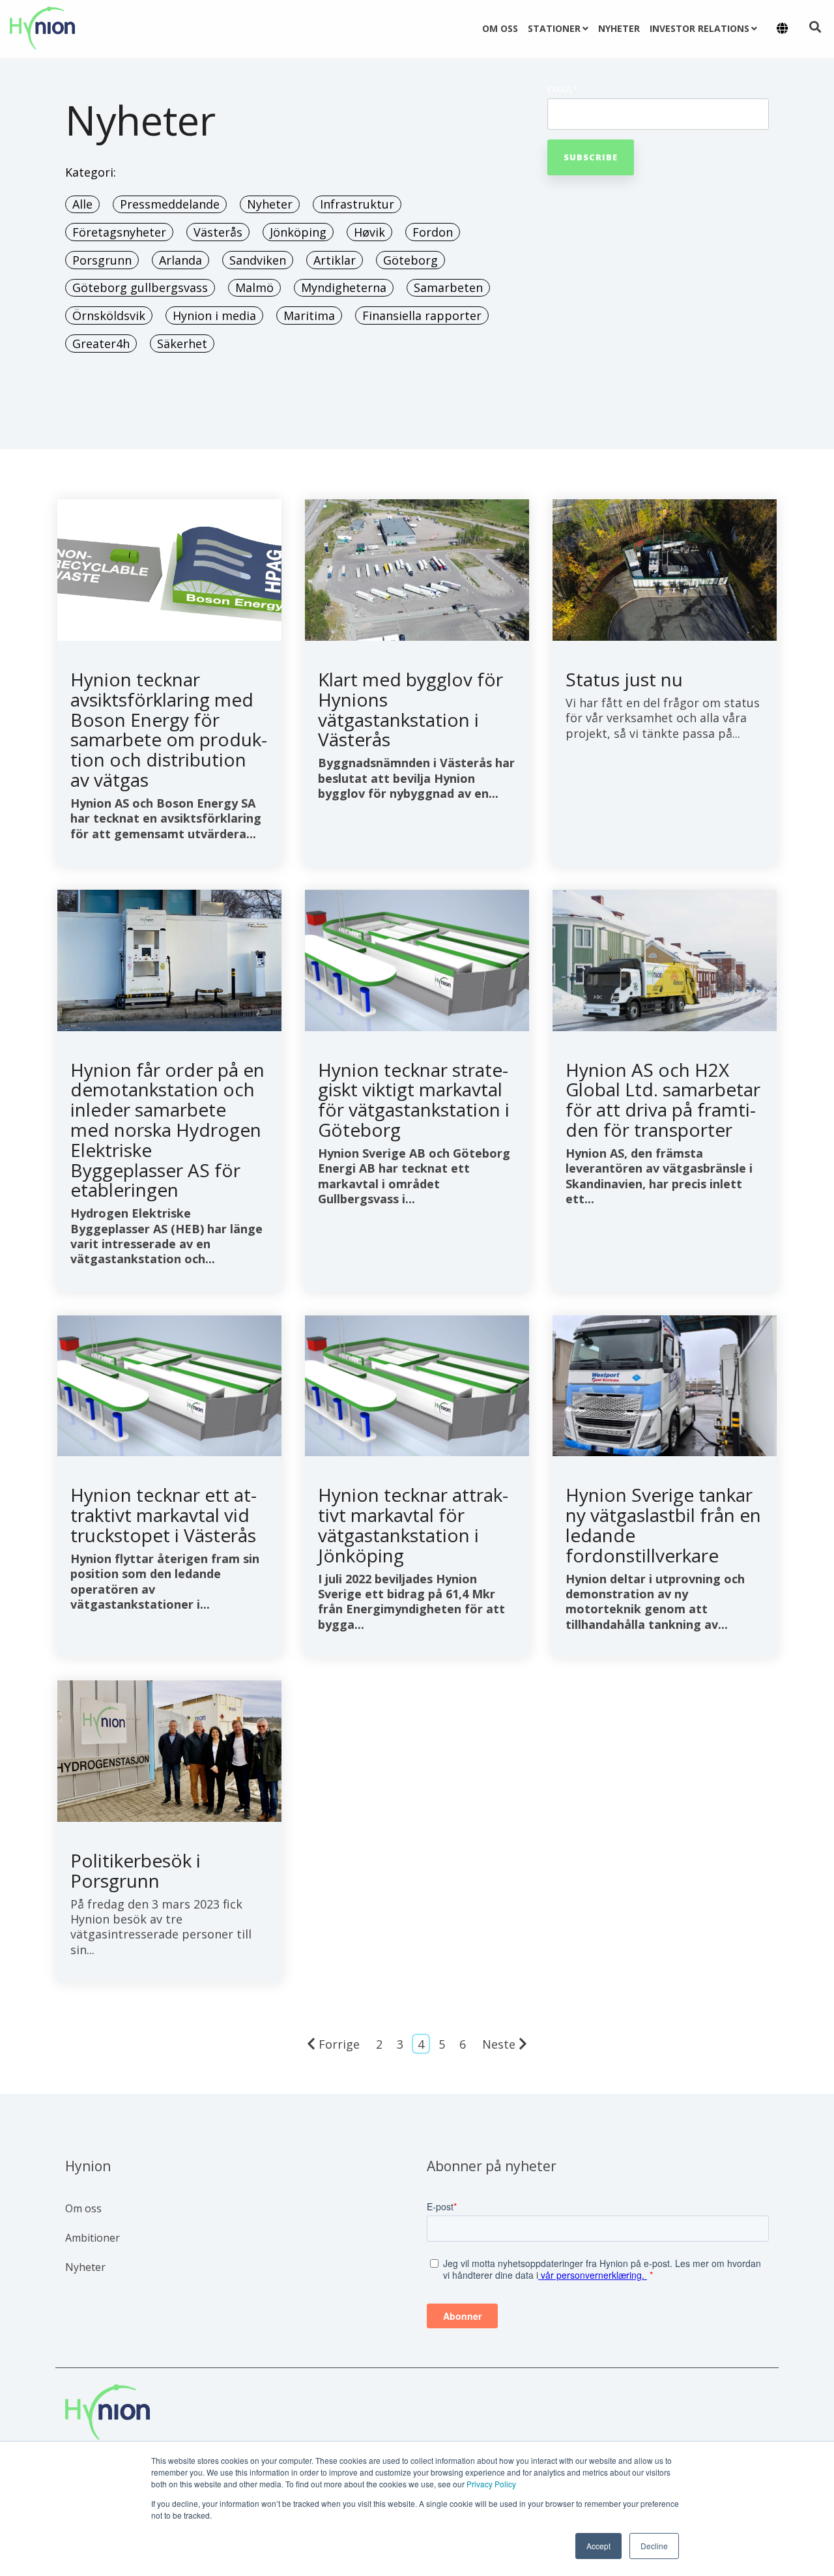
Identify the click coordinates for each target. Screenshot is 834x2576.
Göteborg (410, 260)
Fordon (433, 232)
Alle (82, 204)
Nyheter (619, 28)
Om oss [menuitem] (83, 2208)
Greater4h (101, 344)
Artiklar (335, 260)
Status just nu (624, 679)
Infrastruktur (357, 204)
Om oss (500, 28)
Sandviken (258, 260)
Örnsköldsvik (109, 315)
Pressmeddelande (170, 204)
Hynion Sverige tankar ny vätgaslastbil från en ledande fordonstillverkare (663, 1525)
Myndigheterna (344, 287)
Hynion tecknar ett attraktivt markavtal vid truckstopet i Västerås (164, 1515)
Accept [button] (598, 2546)
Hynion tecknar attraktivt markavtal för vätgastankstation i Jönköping (413, 1525)
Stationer (554, 28)
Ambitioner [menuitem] (93, 2238)
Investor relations (699, 28)
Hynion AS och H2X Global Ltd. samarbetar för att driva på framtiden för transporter (663, 1100)
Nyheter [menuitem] (85, 2267)
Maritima (309, 315)
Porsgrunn (102, 260)
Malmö (254, 287)
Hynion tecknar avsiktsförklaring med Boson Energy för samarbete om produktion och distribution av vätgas (169, 729)
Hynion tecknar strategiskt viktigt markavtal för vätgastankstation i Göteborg (414, 1100)
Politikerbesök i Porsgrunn (136, 1870)
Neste (499, 2044)
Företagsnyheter (119, 232)
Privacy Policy (491, 2484)
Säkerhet (182, 344)
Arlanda (180, 260)
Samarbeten (448, 287)
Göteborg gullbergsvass (140, 287)
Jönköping (298, 232)
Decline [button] (654, 2546)
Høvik (369, 232)
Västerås (218, 232)
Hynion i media (214, 315)
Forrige (339, 2044)
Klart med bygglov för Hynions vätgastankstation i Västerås (410, 709)
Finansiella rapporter (422, 315)
